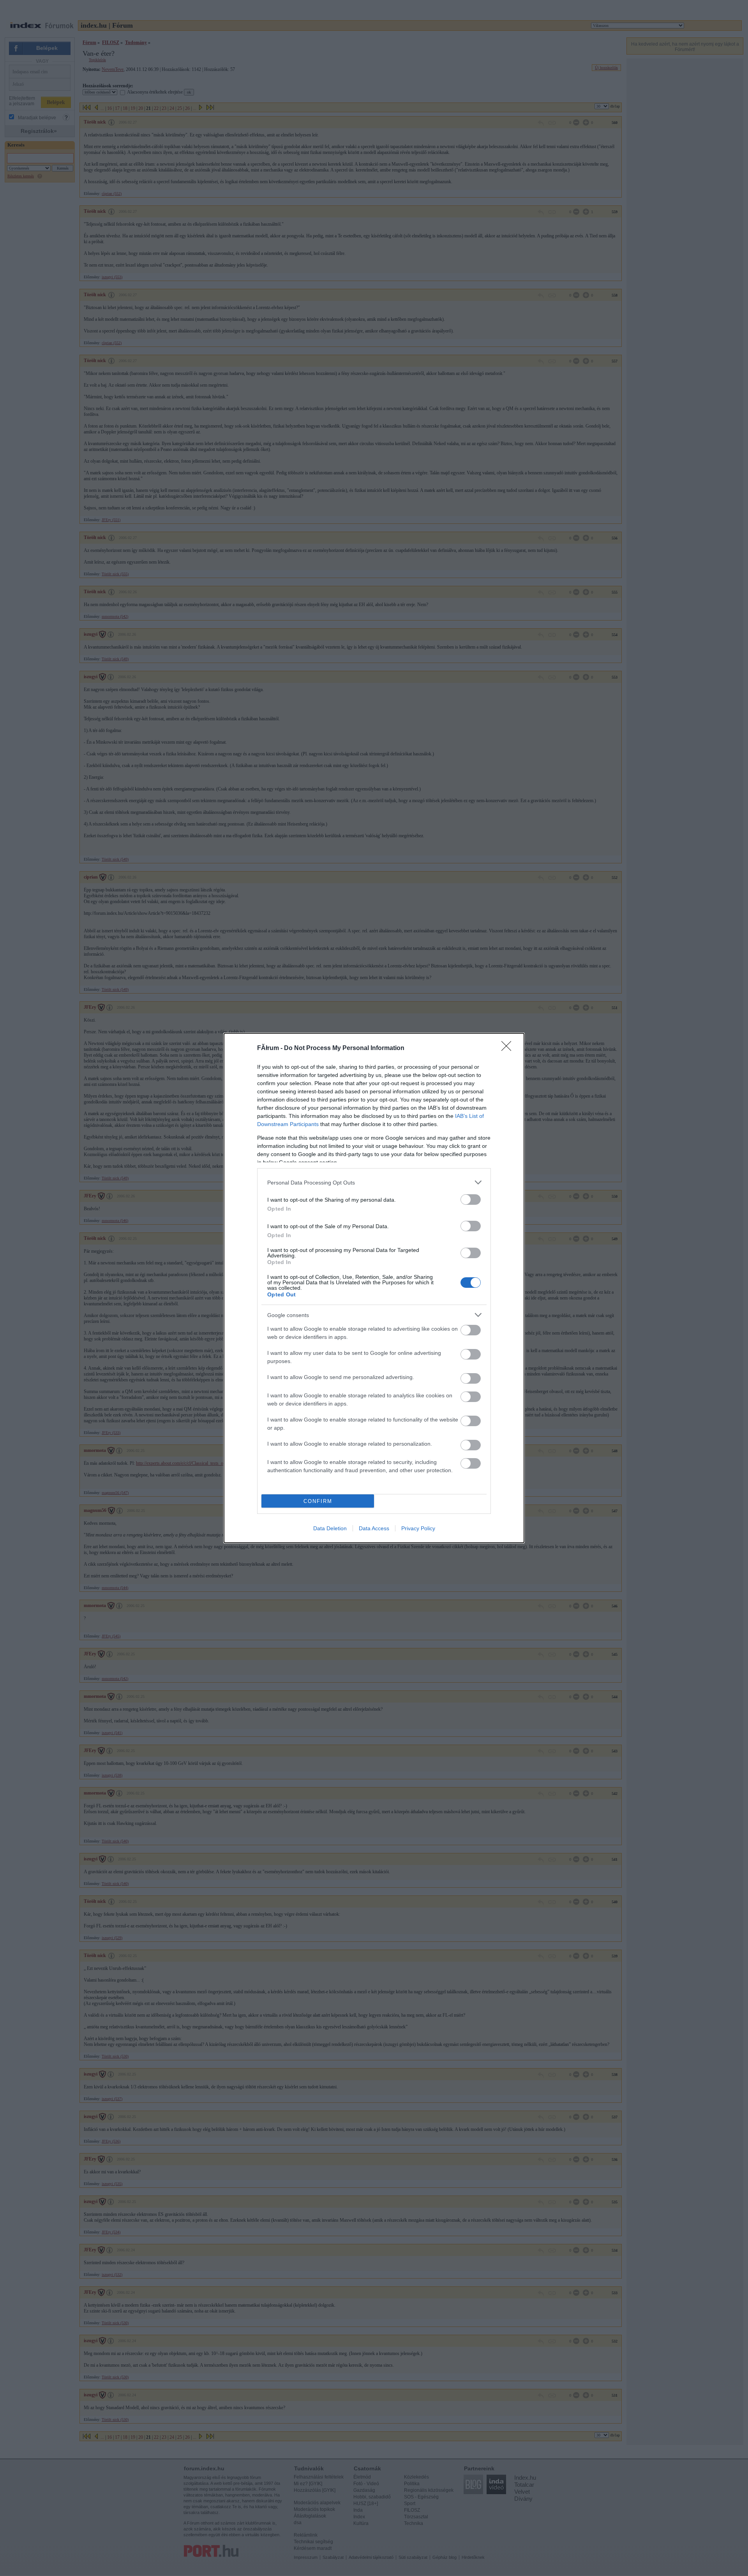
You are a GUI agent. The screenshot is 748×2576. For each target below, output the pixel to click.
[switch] (471, 1200)
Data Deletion (330, 1528)
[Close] (509, 1048)
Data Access (374, 1528)
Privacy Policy (418, 1528)
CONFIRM (318, 1501)
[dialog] (374, 1288)
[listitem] (374, 1182)
